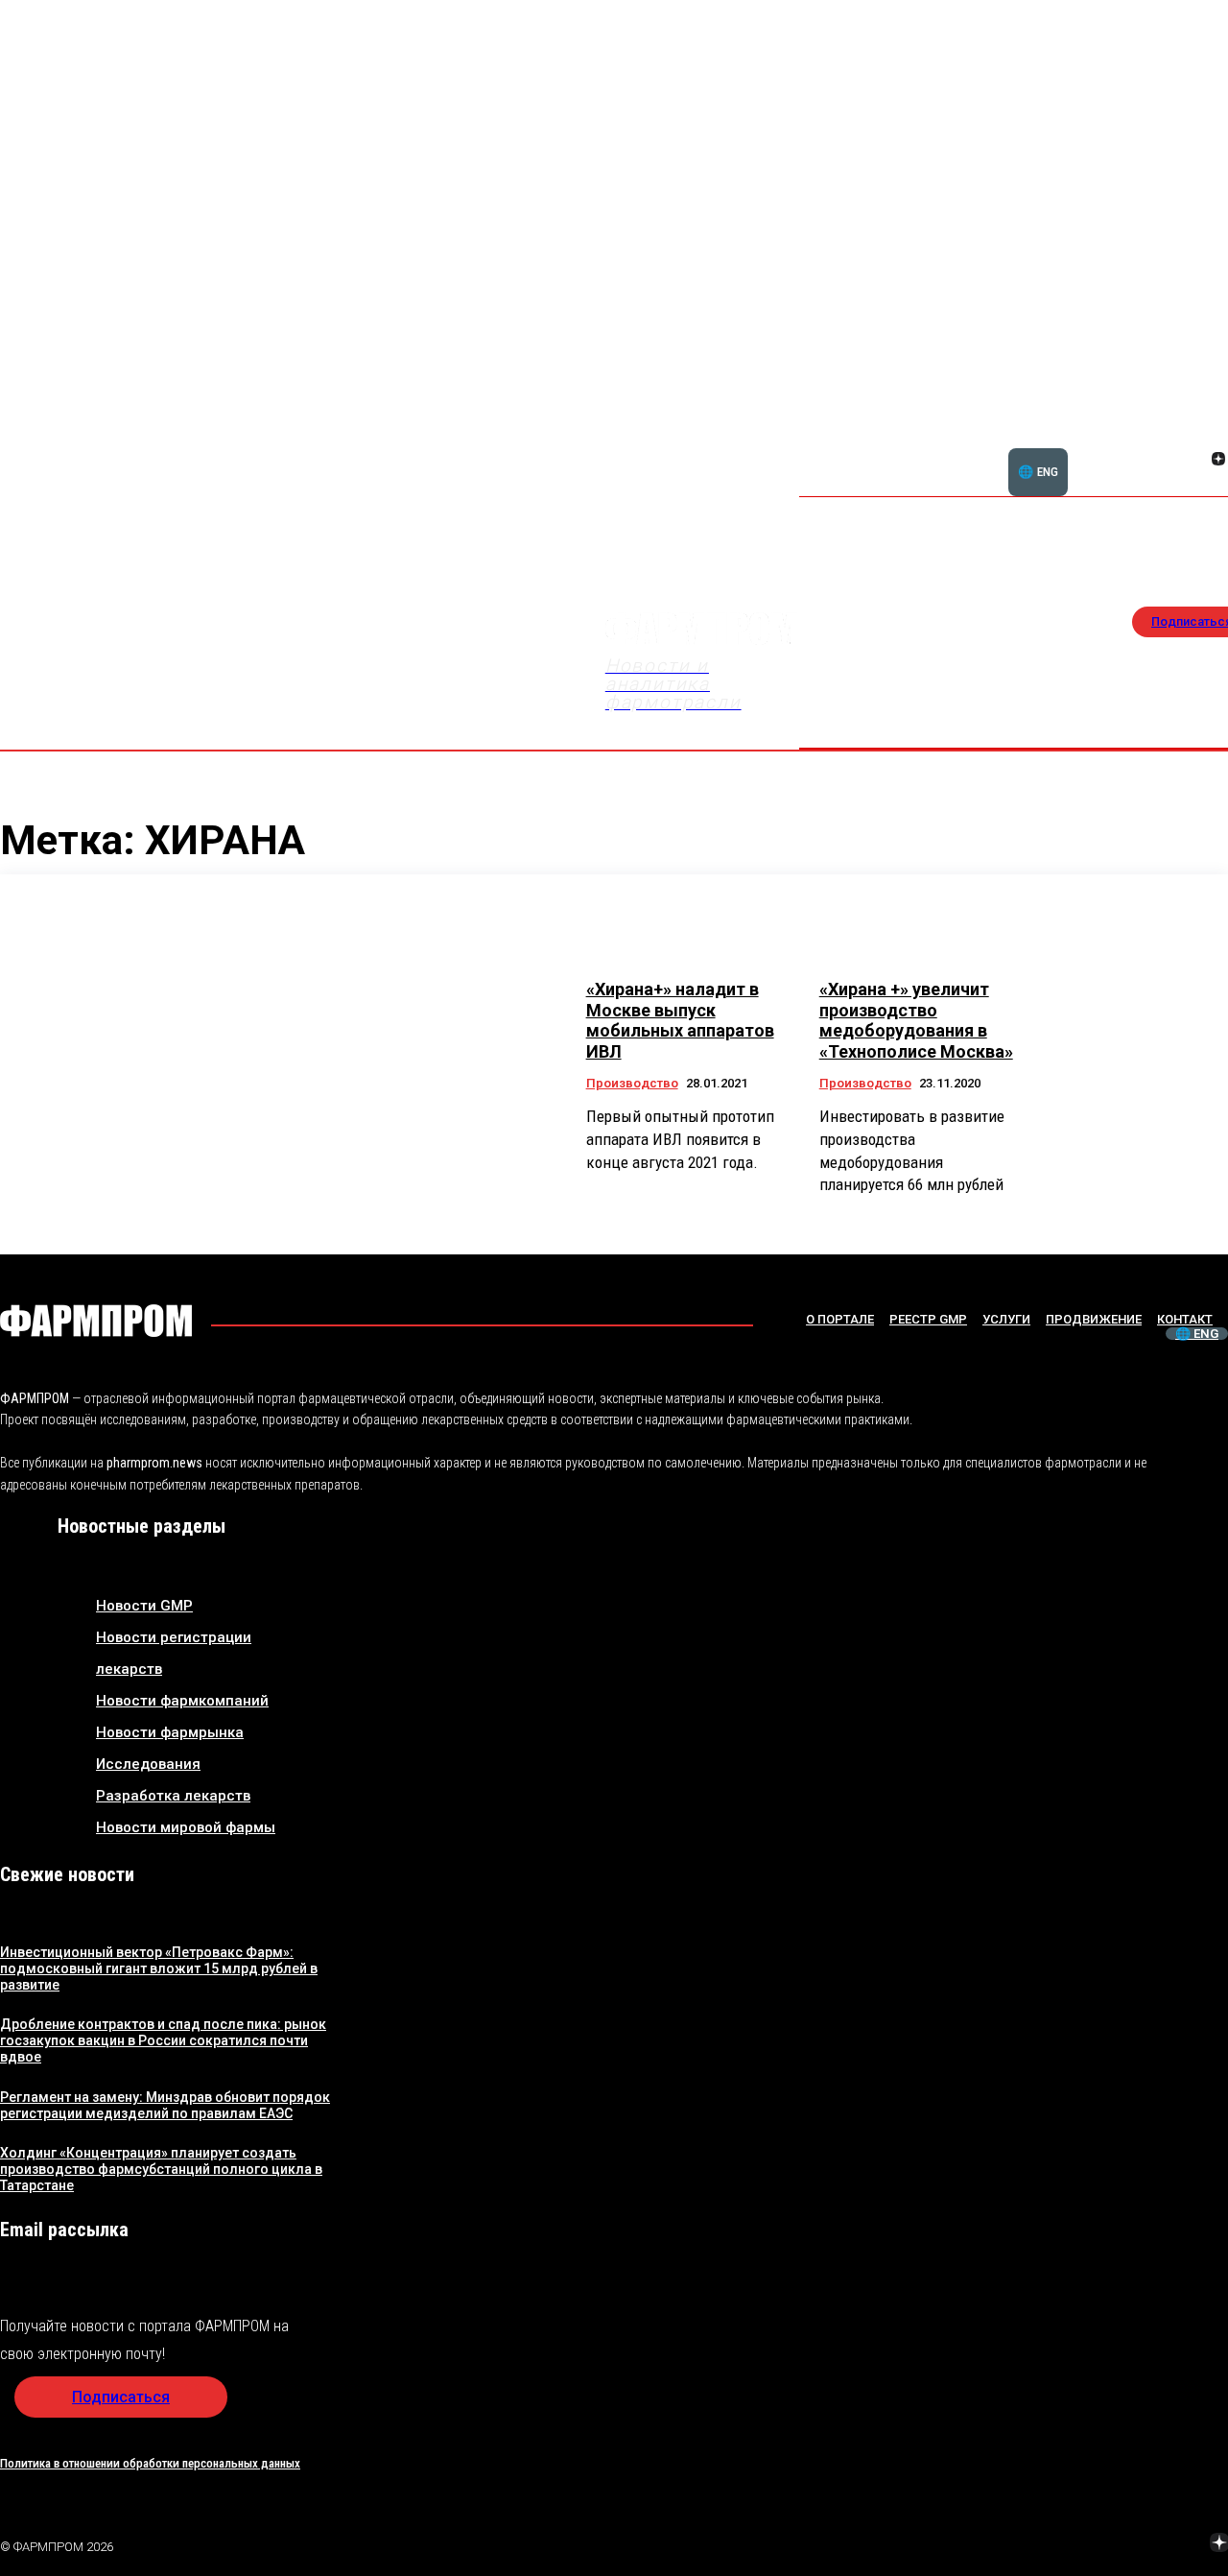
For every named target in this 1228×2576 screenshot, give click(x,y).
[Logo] (96, 1321)
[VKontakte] (1195, 461)
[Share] (1083, 2544)
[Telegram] (1129, 2544)
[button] (1126, 448)
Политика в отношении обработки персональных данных (150, 2463)
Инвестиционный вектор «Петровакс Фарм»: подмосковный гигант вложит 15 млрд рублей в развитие (159, 1968)
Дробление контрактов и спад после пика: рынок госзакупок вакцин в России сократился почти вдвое (163, 2040)
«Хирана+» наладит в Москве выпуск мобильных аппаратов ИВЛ (680, 1020)
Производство (632, 1083)
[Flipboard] (1195, 438)
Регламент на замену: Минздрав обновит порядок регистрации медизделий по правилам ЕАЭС (165, 2105)
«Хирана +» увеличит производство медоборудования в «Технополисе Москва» (916, 1020)
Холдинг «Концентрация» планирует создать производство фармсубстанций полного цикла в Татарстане (161, 2169)
